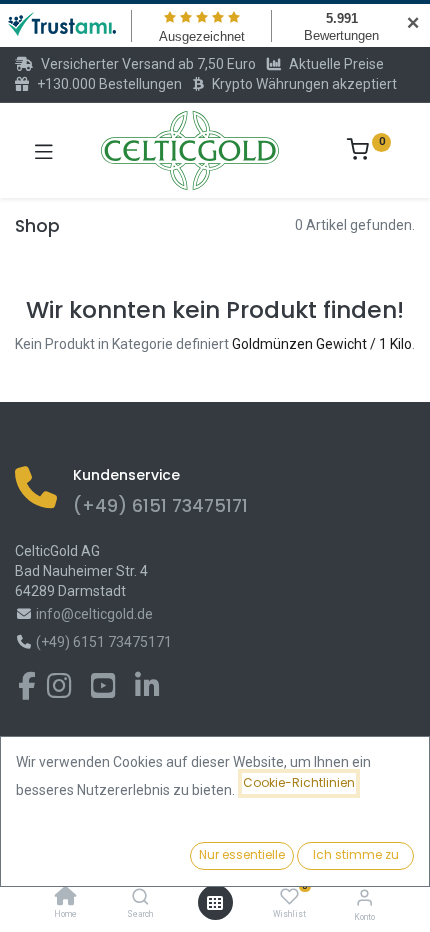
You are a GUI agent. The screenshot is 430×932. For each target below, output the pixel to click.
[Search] (140, 898)
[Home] (66, 898)
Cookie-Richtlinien (299, 782)
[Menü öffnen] (215, 903)
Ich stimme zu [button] (356, 854)
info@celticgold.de (94, 614)
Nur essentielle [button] (242, 854)
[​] (27, 691)
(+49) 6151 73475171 (160, 506)
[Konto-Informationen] (364, 897)
